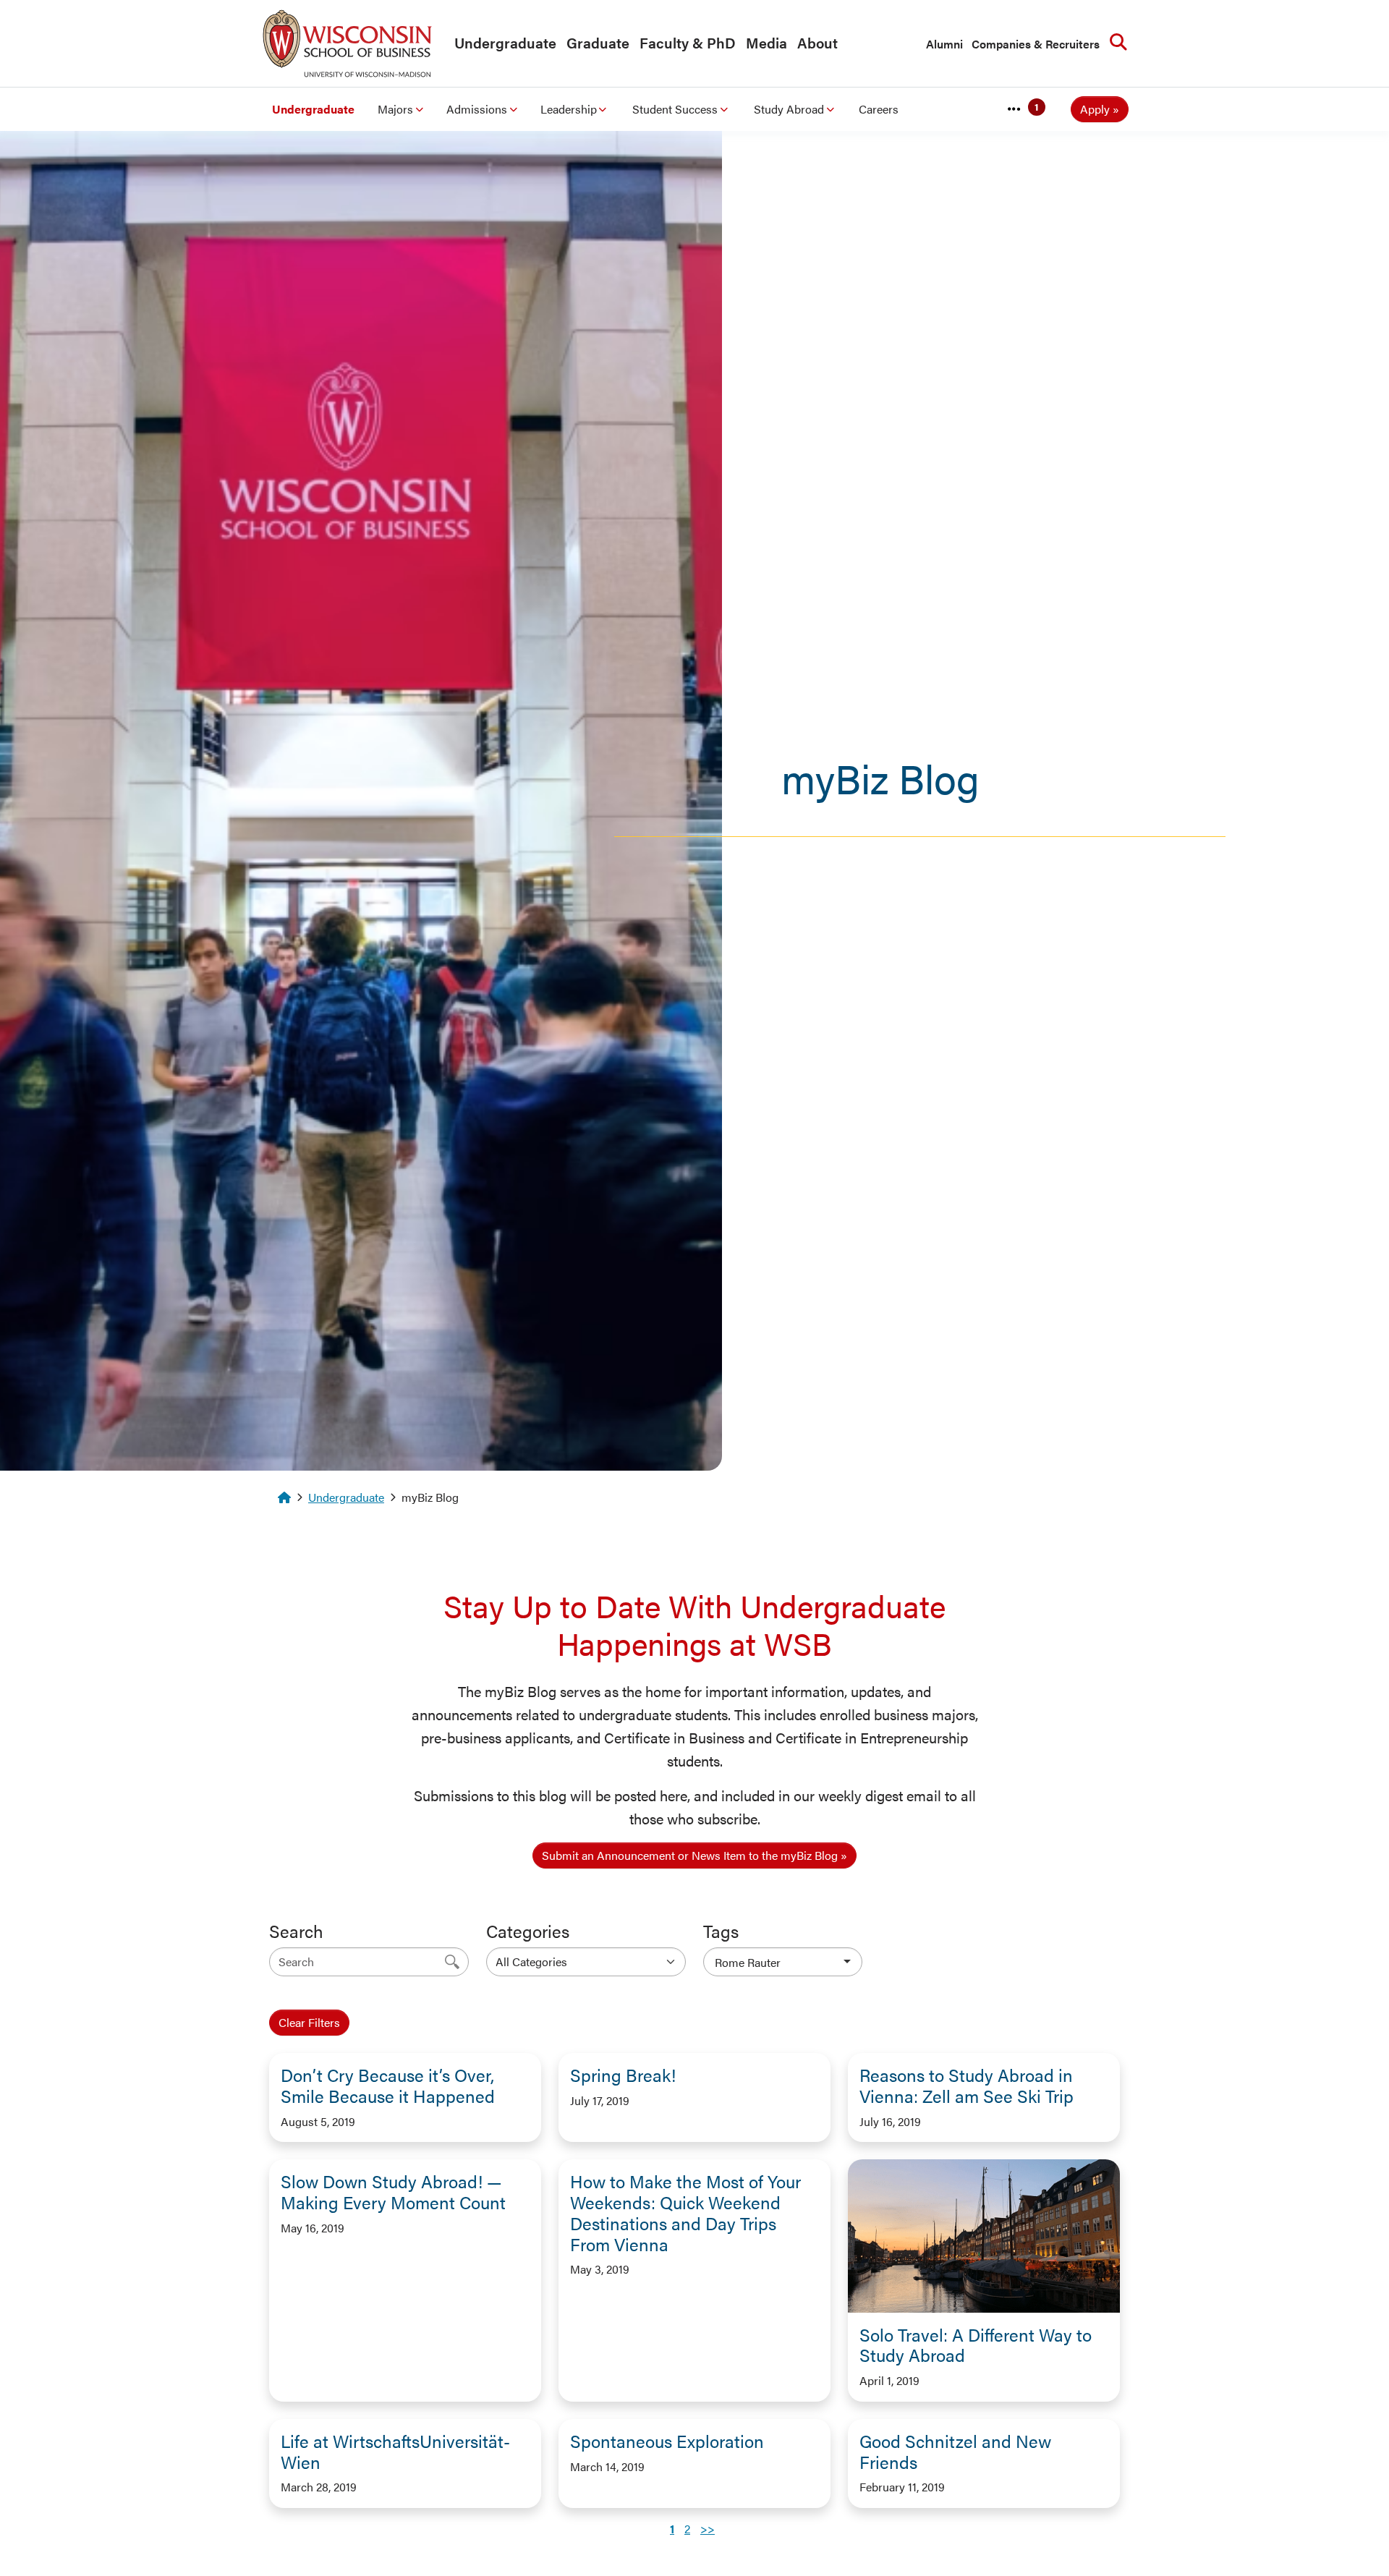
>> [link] (708, 2529)
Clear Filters (309, 2022)
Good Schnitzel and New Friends (955, 2451)
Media (766, 42)
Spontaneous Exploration (667, 2441)
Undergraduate (505, 42)
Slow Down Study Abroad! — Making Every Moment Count (393, 2192)
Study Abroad (789, 109)
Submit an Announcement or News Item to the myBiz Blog (690, 1855)
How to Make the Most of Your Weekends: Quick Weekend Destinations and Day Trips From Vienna (685, 2212)
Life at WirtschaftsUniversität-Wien (395, 2451)
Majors (395, 109)
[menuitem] (502, 43)
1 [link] (672, 2529)
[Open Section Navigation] (1014, 109)
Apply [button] (1095, 109)
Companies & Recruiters (1036, 44)
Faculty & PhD (688, 42)
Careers (879, 109)
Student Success (675, 109)
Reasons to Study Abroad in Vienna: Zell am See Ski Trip (967, 2085)
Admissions (477, 109)
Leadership (569, 109)
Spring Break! (623, 2075)
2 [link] (687, 2529)
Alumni (944, 44)
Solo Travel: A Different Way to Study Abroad (976, 2345)
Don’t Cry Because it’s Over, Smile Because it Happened (388, 2085)
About (817, 42)
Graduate (598, 42)
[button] (783, 1962)
